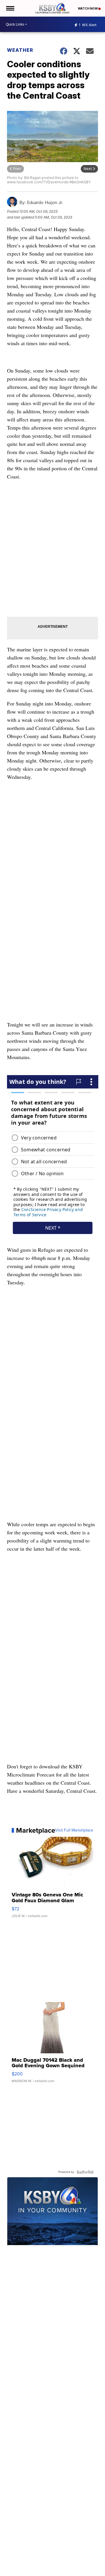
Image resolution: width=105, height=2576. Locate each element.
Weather (20, 50)
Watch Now (88, 8)
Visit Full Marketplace (74, 1830)
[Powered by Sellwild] (85, 2172)
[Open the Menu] (10, 8)
